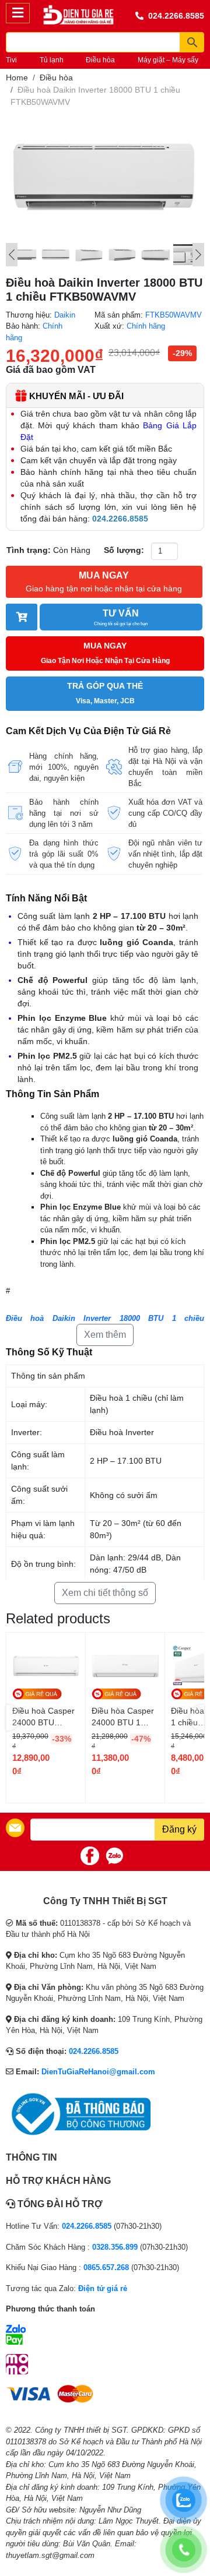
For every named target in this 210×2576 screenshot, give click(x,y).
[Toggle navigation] (18, 13)
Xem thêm (105, 1335)
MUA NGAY (104, 582)
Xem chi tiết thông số (105, 1593)
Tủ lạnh (52, 60)
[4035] (22, 617)
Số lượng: (124, 550)
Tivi (11, 60)
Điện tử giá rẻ (103, 2288)
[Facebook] (90, 1856)
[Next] (198, 255)
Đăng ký (179, 1829)
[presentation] (13, 1718)
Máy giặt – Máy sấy (168, 60)
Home (17, 77)
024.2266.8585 (176, 16)
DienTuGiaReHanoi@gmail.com (98, 2072)
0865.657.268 (106, 2267)
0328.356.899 (115, 2247)
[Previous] (12, 255)
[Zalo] (114, 1856)
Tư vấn (121, 617)
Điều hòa (100, 60)
